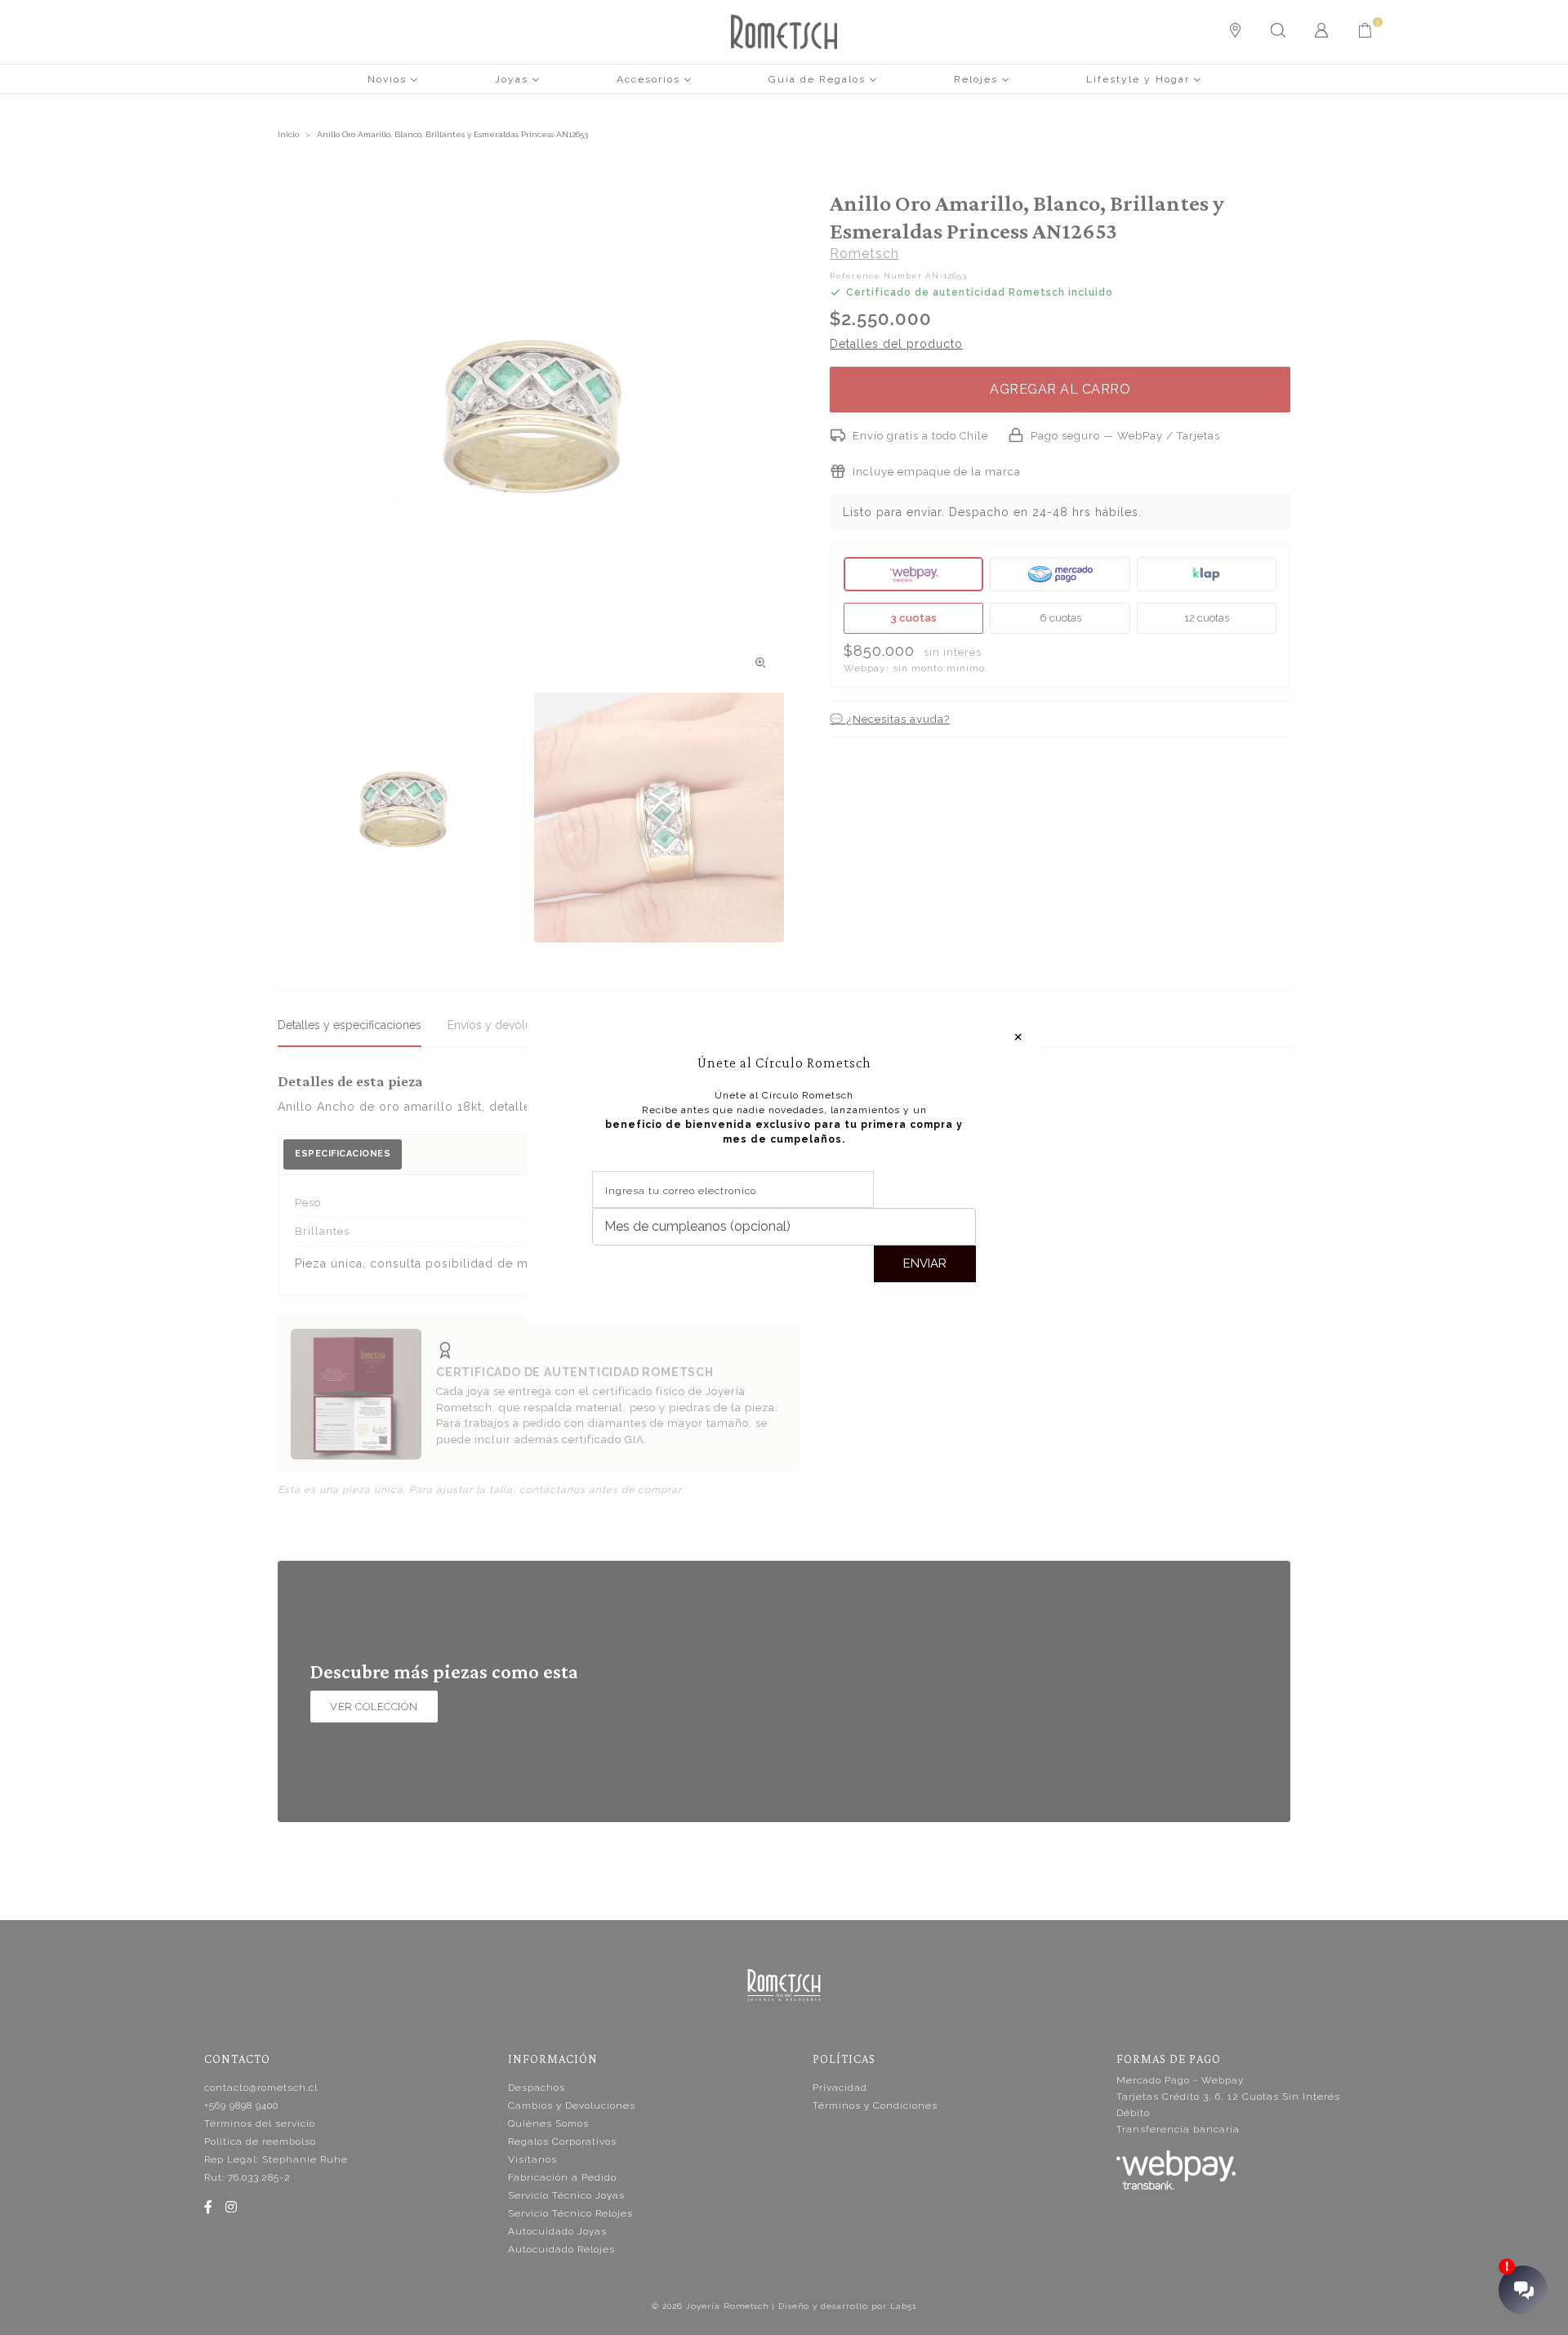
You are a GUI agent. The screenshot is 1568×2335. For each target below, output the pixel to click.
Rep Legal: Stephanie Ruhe (276, 2159)
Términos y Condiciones (875, 2106)
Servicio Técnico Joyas (566, 2195)
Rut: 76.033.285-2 (247, 2177)
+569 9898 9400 (241, 2106)
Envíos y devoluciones (507, 1025)
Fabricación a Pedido (562, 2177)
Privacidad (840, 2088)
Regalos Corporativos (562, 2141)
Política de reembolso (260, 2141)
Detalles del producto (896, 344)
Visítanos (532, 2159)
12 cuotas (1207, 618)
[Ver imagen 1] (403, 818)
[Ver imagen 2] (659, 818)
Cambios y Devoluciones (572, 2106)
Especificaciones (343, 1154)
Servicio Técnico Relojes (570, 2213)
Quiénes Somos (548, 2123)
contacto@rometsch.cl (261, 2088)
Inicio (288, 134)
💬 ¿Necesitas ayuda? (890, 719)
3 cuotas (913, 618)
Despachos (537, 2088)
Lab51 (903, 2306)
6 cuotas (1060, 618)
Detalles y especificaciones (350, 1025)
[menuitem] (393, 78)
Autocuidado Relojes (561, 2249)
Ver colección (374, 1707)
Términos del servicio (260, 2123)
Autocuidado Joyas (557, 2231)
